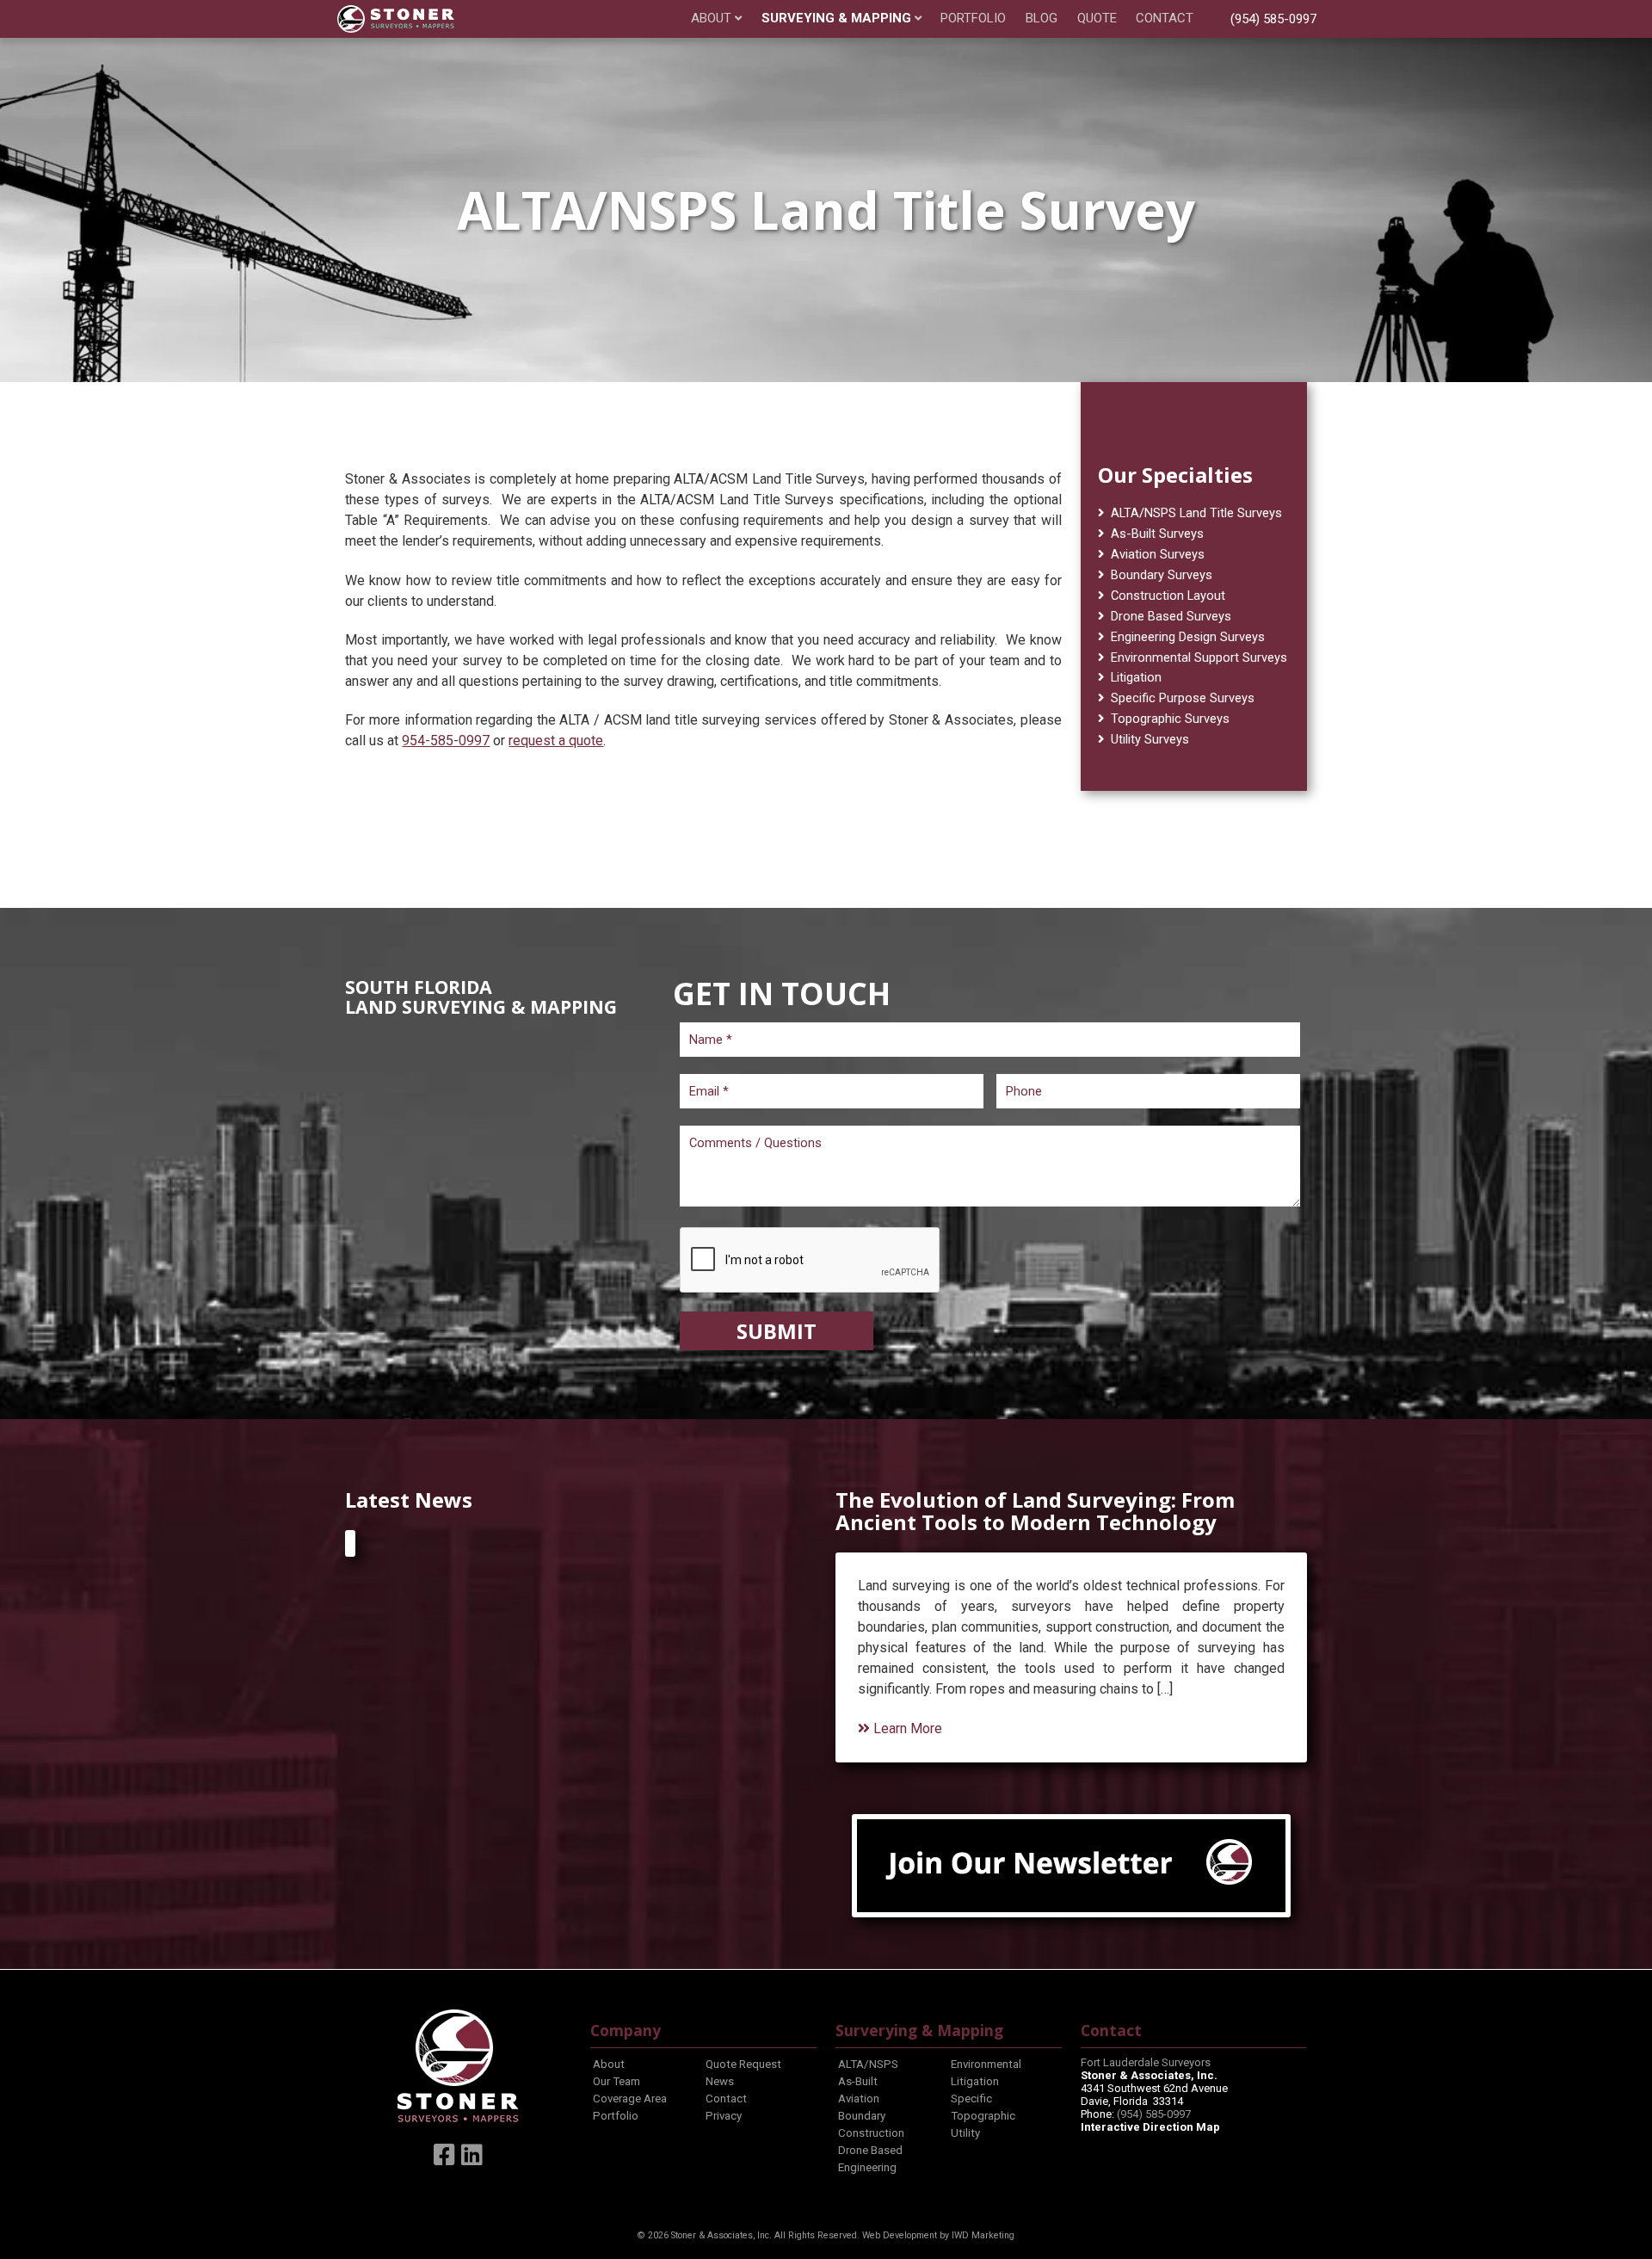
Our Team (616, 2081)
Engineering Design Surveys (1188, 637)
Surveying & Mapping (836, 19)
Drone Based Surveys (1171, 616)
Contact (1165, 19)
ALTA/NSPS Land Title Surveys (1196, 513)
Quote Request (743, 2064)
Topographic (983, 2116)
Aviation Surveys (1158, 554)
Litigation (1136, 677)
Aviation (859, 2099)
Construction (871, 2133)
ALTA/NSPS (868, 2064)
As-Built (858, 2081)
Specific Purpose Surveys (1183, 698)
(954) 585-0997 (1273, 19)
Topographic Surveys (1170, 719)
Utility (965, 2133)
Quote (1097, 19)
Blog (1042, 19)
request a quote (556, 741)
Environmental (986, 2064)
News (720, 2081)
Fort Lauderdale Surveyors (1146, 2062)
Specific (971, 2099)
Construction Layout (1168, 596)
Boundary (862, 2116)
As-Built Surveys (1157, 534)
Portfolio (973, 19)
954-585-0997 (446, 741)
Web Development (900, 2235)
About (711, 19)
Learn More (906, 1728)
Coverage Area (630, 2099)
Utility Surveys (1150, 739)
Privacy (724, 2116)
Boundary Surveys (1162, 575)
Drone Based (870, 2150)
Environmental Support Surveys (1199, 657)
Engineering (867, 2167)
